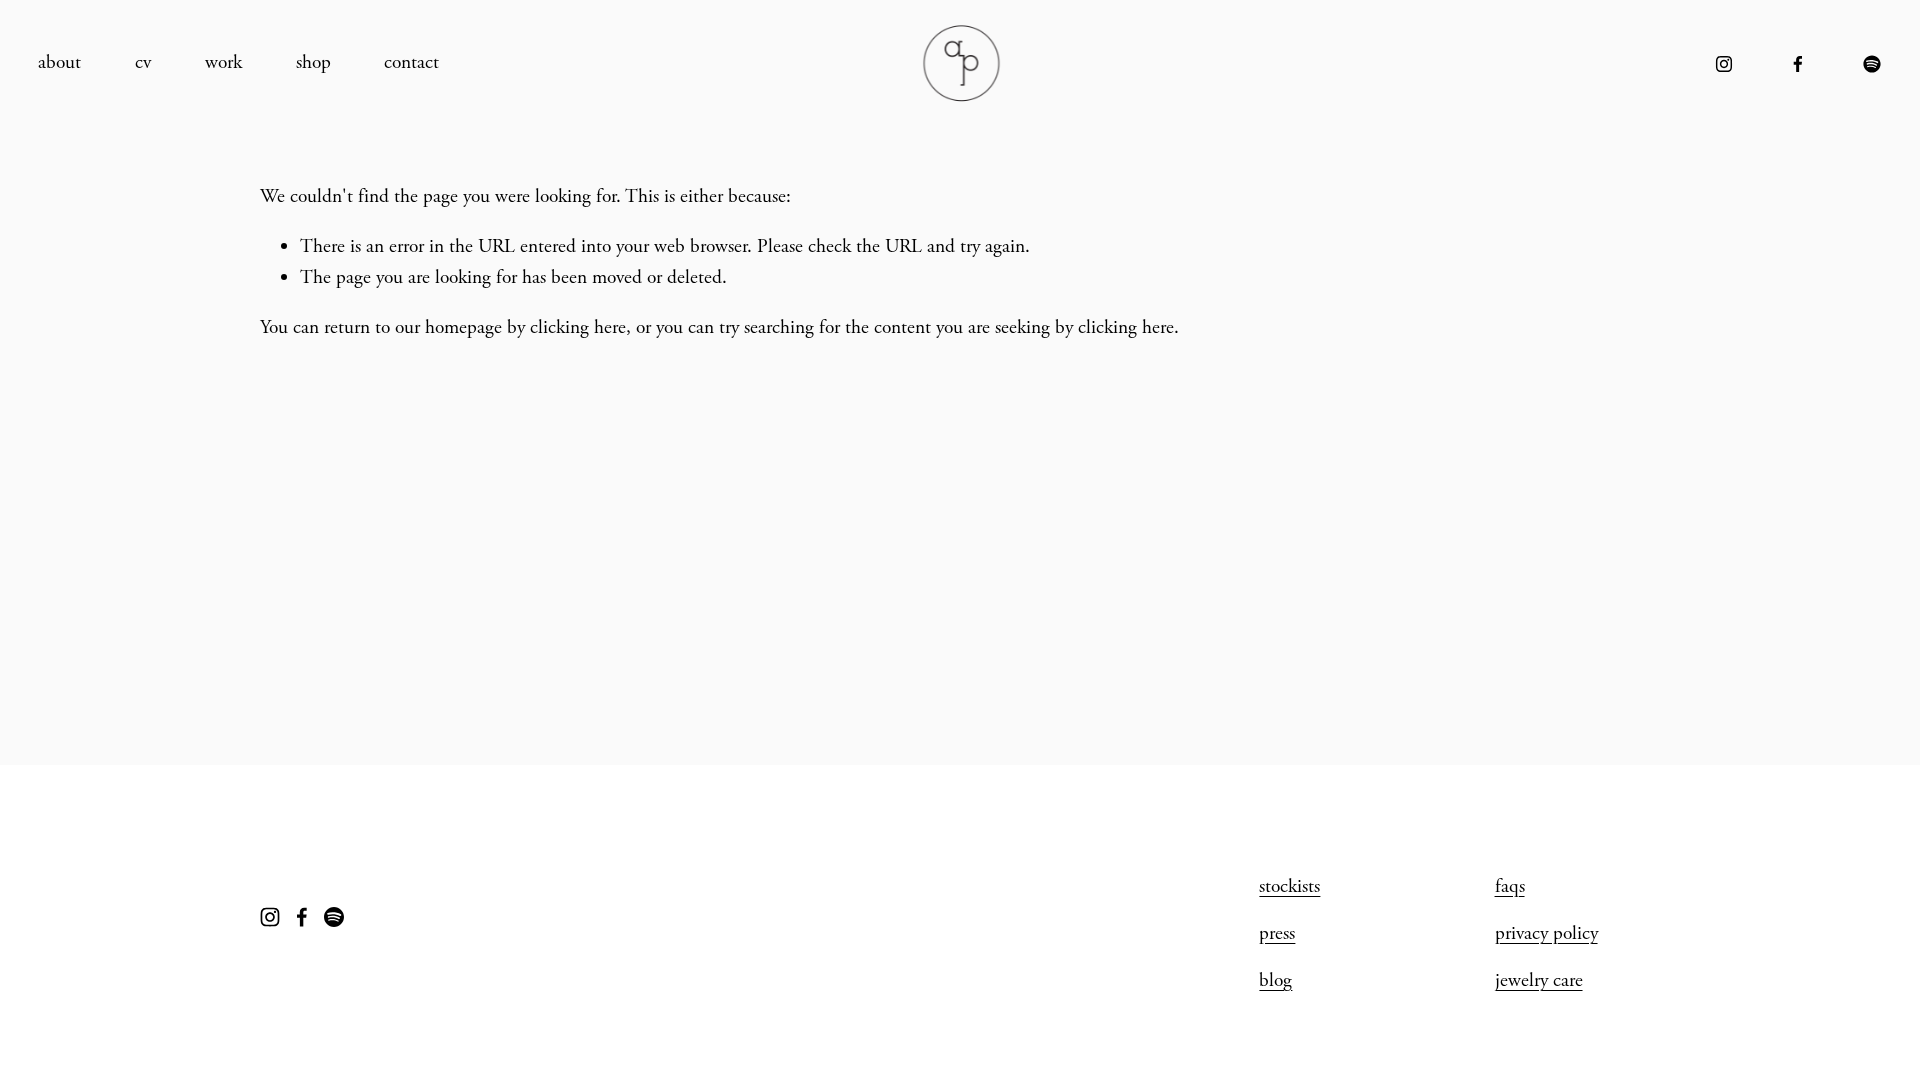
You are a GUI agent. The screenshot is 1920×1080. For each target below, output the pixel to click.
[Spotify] (1872, 64)
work (223, 62)
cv (143, 62)
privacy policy (1546, 933)
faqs (1510, 886)
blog (1275, 980)
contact (411, 62)
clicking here (578, 327)
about (59, 62)
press (1277, 933)
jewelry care (1539, 980)
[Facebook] (1798, 64)
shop (313, 62)
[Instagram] (1724, 64)
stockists (1289, 886)
